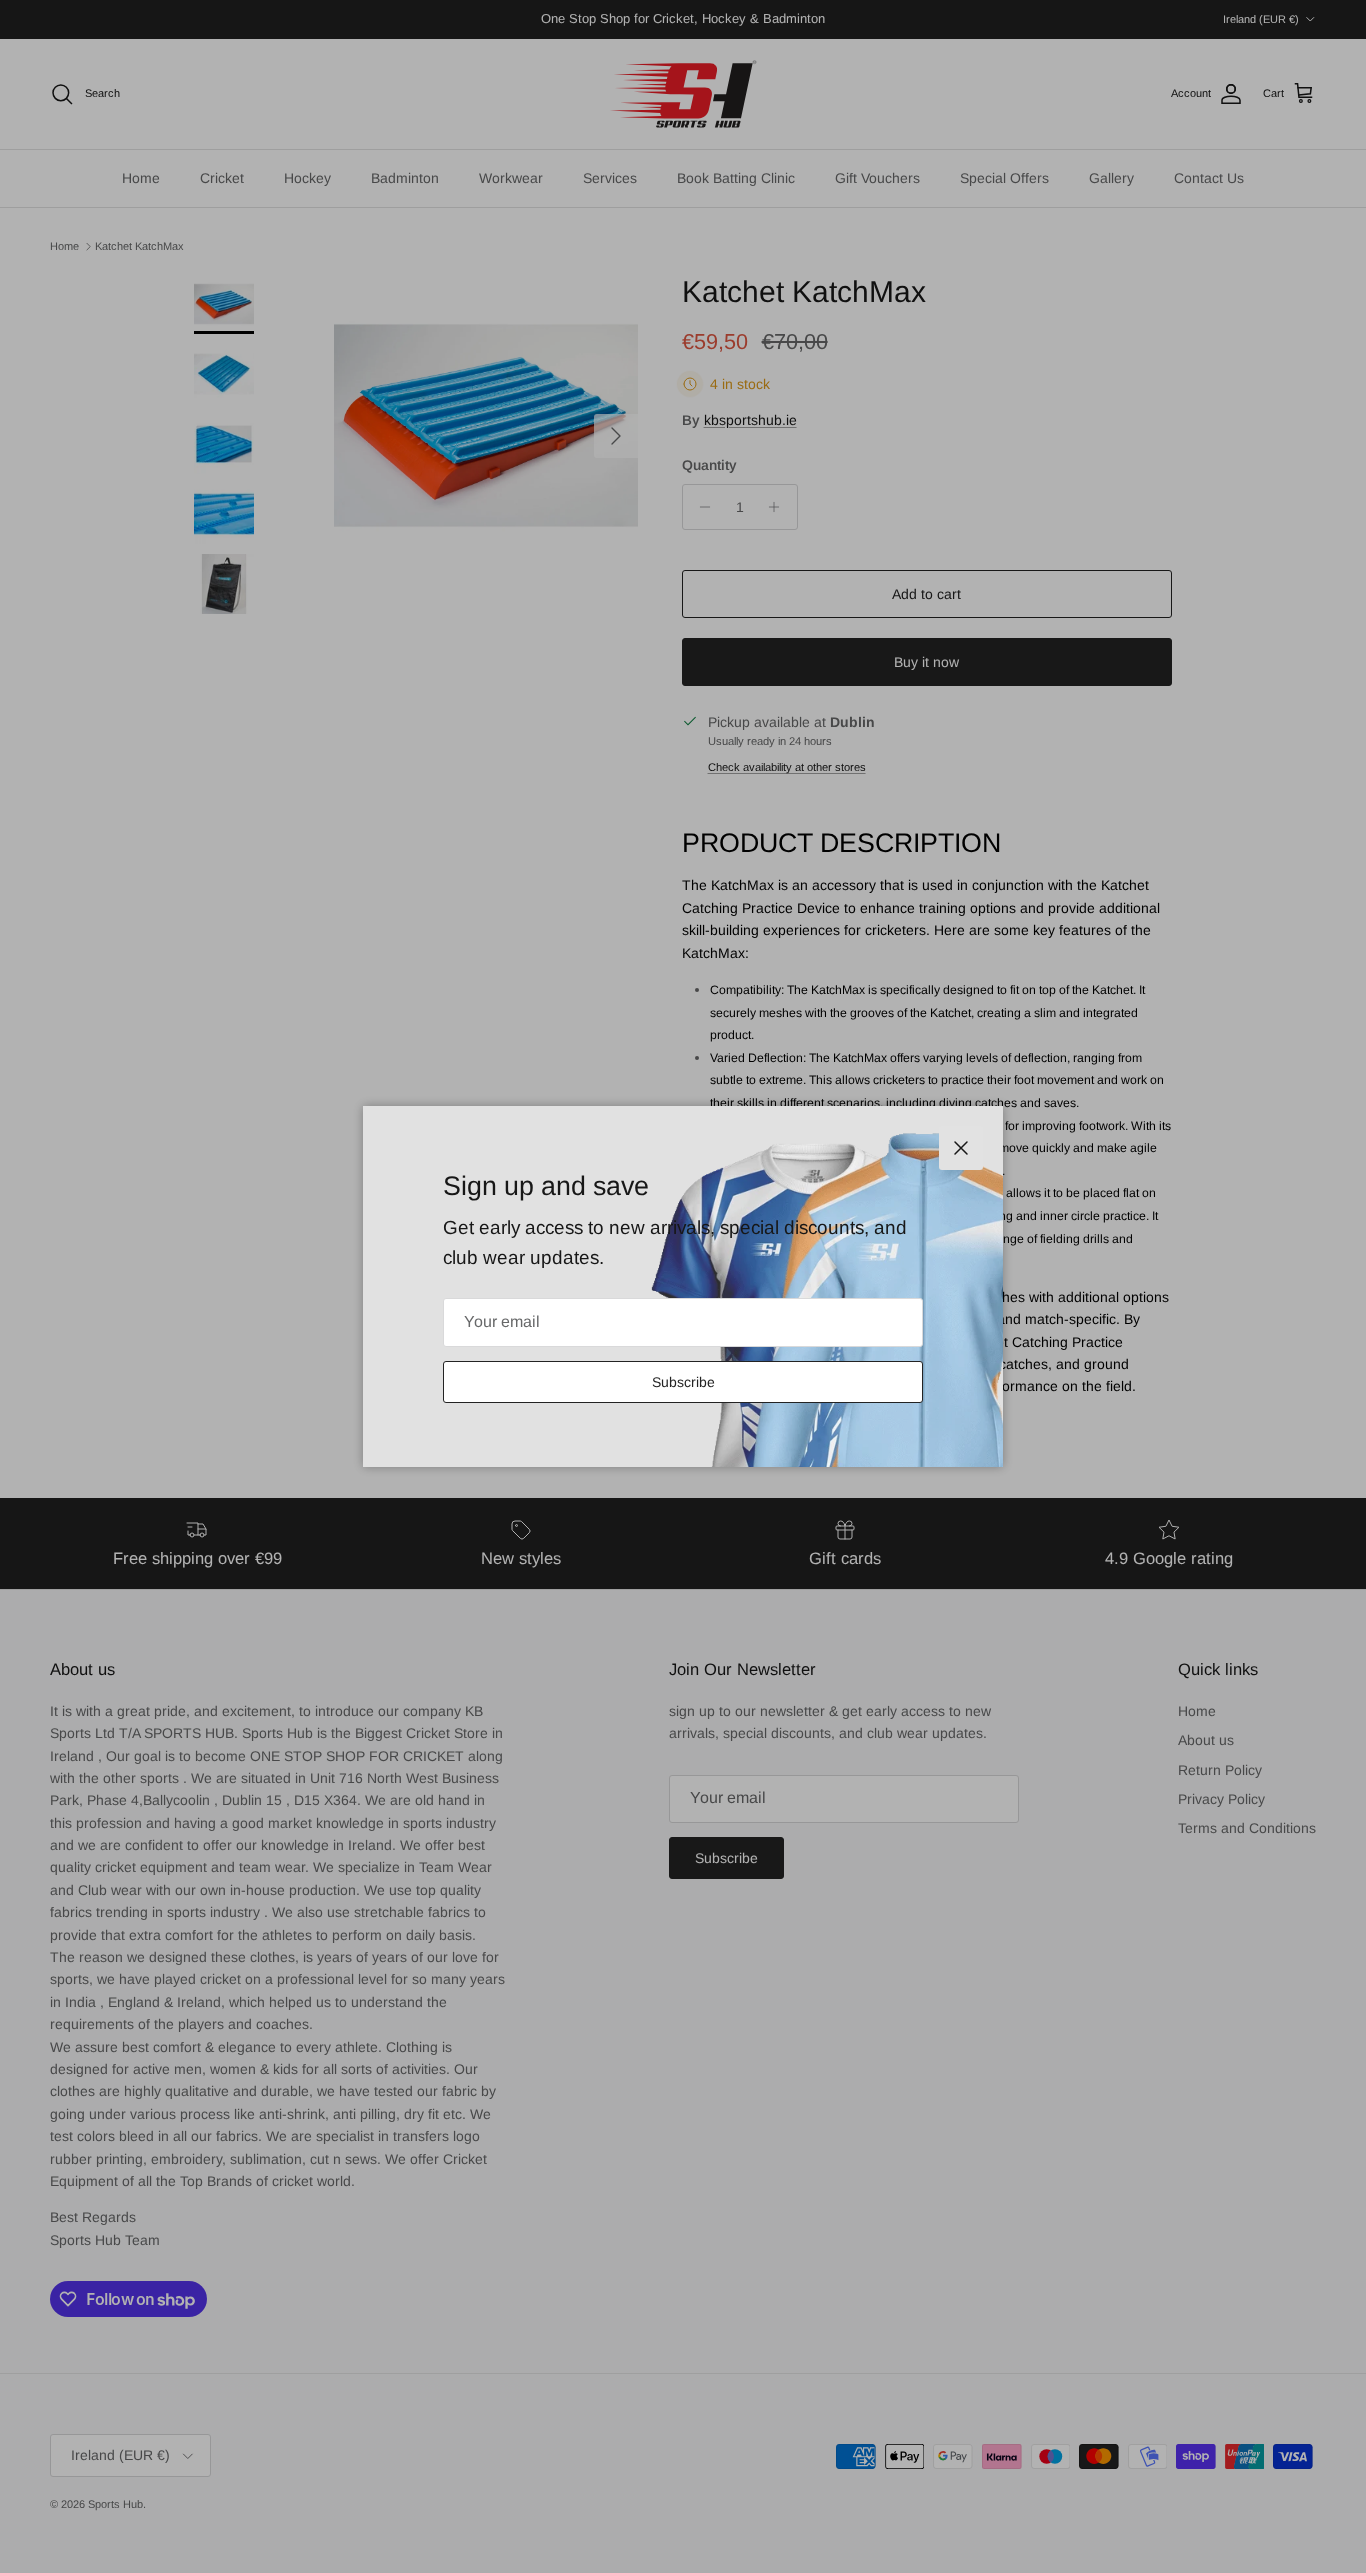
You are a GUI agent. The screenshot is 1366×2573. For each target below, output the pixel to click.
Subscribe (683, 1382)
